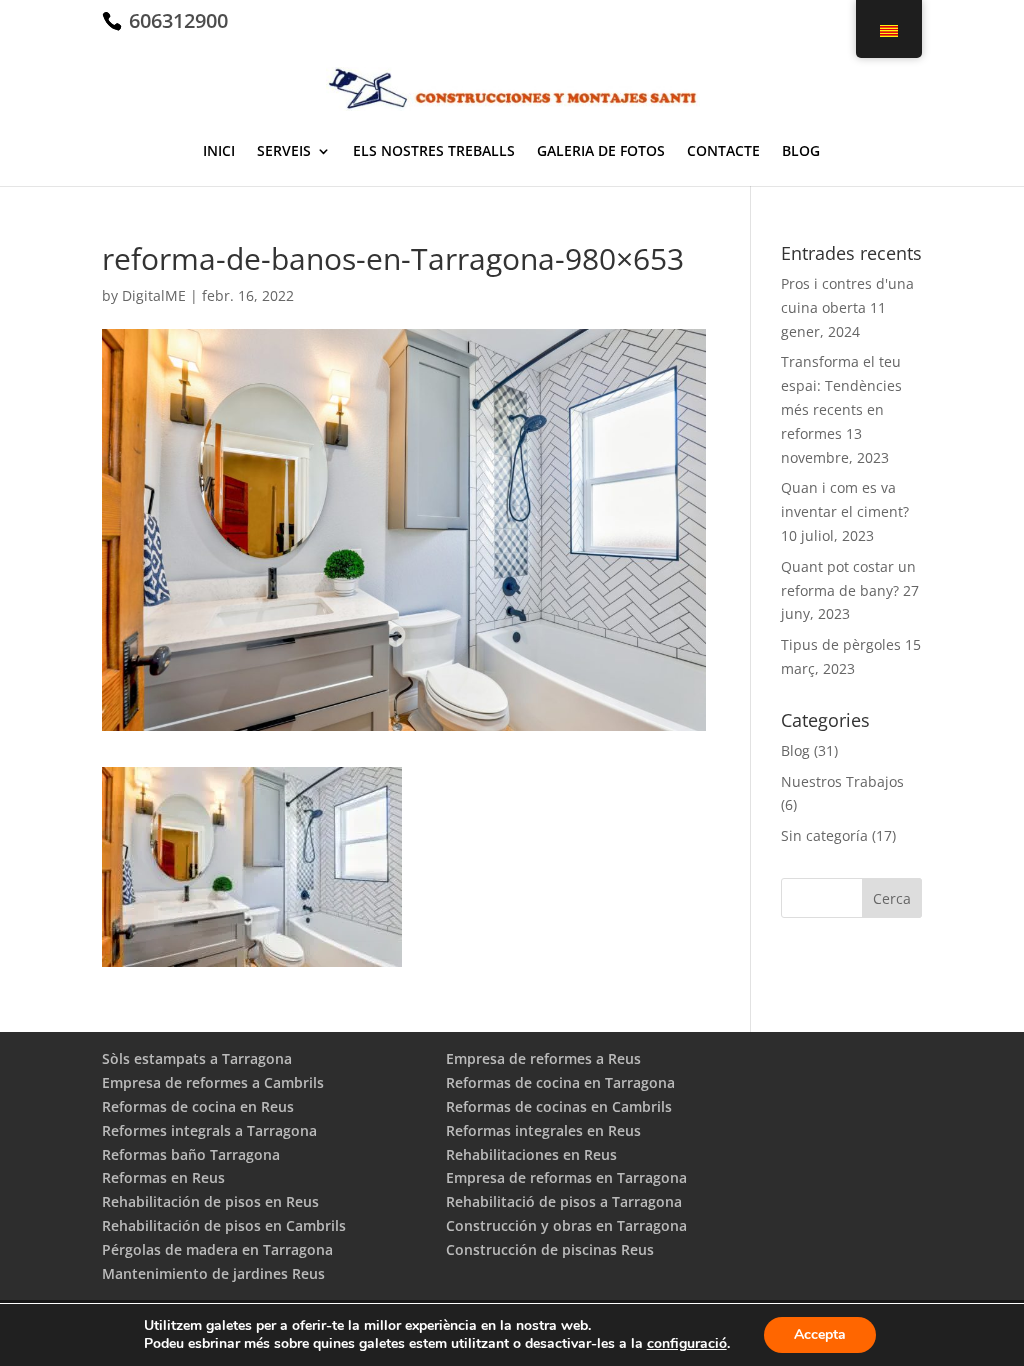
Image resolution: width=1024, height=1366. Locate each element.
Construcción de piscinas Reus (550, 1249)
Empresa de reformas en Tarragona (566, 1177)
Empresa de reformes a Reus (543, 1058)
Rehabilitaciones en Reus (531, 1154)
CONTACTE (723, 152)
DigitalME (154, 295)
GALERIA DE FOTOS (601, 152)
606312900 (176, 20)
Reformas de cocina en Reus (198, 1106)
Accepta (820, 1334)
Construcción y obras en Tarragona (566, 1225)
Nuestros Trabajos (842, 781)
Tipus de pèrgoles (841, 644)
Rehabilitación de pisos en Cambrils (224, 1225)
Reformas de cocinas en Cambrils (559, 1106)
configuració (687, 1344)
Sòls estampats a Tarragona (197, 1058)
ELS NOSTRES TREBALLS (434, 152)
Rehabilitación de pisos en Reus (210, 1201)
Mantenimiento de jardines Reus (213, 1273)
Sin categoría (824, 835)
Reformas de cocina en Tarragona (560, 1082)
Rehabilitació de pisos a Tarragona (564, 1201)
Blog (795, 750)
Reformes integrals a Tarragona (209, 1130)
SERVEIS (284, 152)
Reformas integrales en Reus (543, 1130)
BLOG (801, 152)
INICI (219, 152)
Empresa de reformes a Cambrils (213, 1082)
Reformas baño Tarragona (191, 1154)
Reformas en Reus (163, 1177)
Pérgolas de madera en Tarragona (217, 1249)
